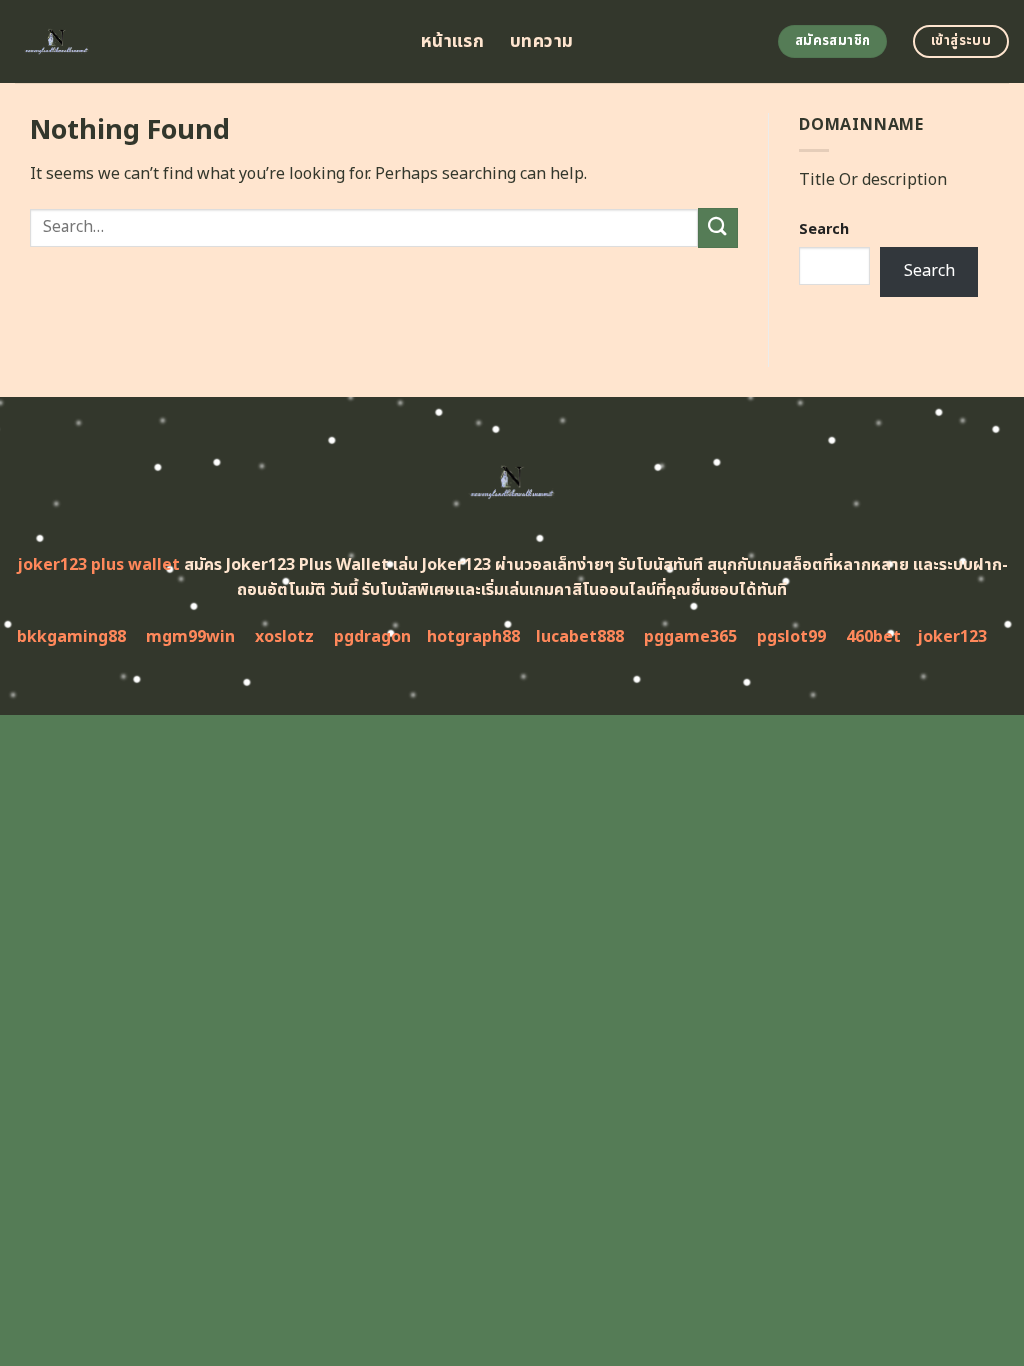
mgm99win (190, 637)
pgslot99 (791, 637)
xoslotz (284, 637)
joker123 (952, 637)
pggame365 (690, 637)
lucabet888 (580, 637)
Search (824, 229)
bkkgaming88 (71, 637)
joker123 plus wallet (98, 565)
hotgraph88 (473, 637)
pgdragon (372, 637)
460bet (873, 637)
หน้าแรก (452, 41)
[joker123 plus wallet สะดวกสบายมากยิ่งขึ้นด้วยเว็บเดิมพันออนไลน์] (203, 41)
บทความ (541, 41)
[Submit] (718, 227)
